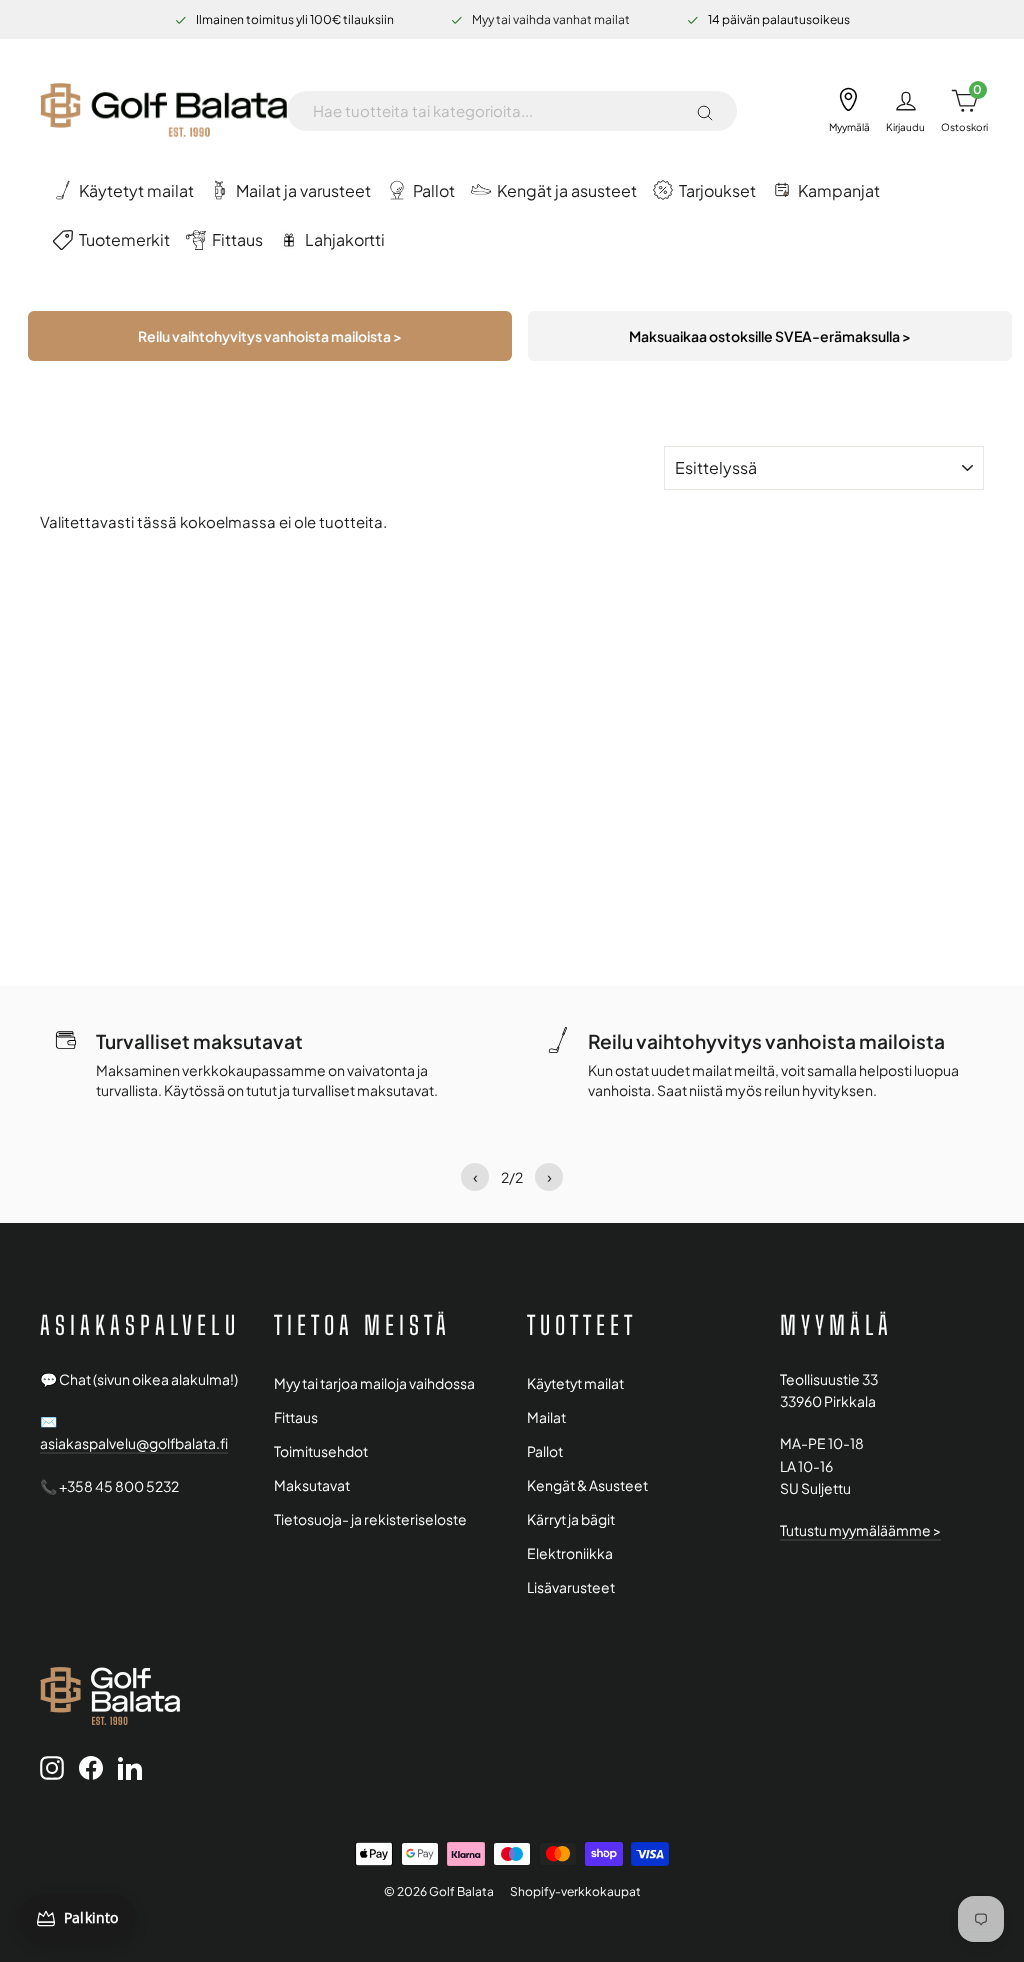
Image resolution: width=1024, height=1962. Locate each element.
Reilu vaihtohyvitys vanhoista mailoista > (270, 336)
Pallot (545, 1451)
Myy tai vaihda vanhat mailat (551, 19)
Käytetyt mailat (575, 1383)
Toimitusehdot (321, 1451)
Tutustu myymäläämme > (860, 1530)
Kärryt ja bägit (571, 1519)
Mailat (546, 1417)
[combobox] (496, 111)
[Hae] (705, 111)
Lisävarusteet (571, 1587)
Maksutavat (312, 1485)
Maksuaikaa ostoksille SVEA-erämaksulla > (770, 336)
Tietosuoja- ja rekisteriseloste (370, 1519)
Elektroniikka (570, 1553)
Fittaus (296, 1417)
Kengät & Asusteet (587, 1485)
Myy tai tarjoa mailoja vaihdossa (374, 1383)
